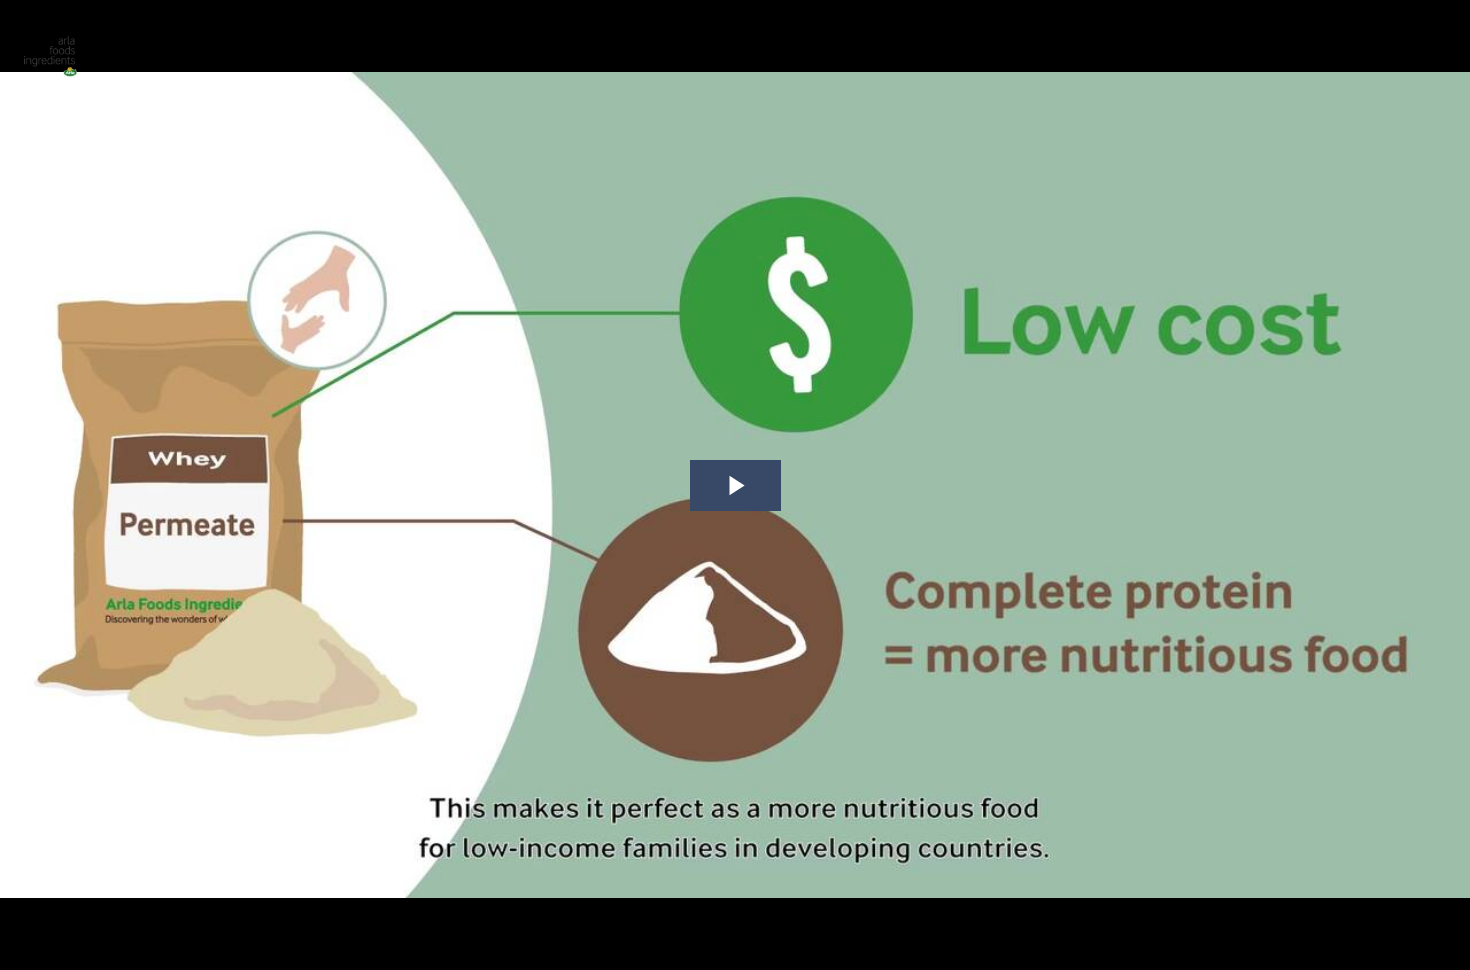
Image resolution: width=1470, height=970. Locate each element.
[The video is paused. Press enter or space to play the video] (735, 485)
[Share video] (1444, 26)
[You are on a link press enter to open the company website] (50, 50)
